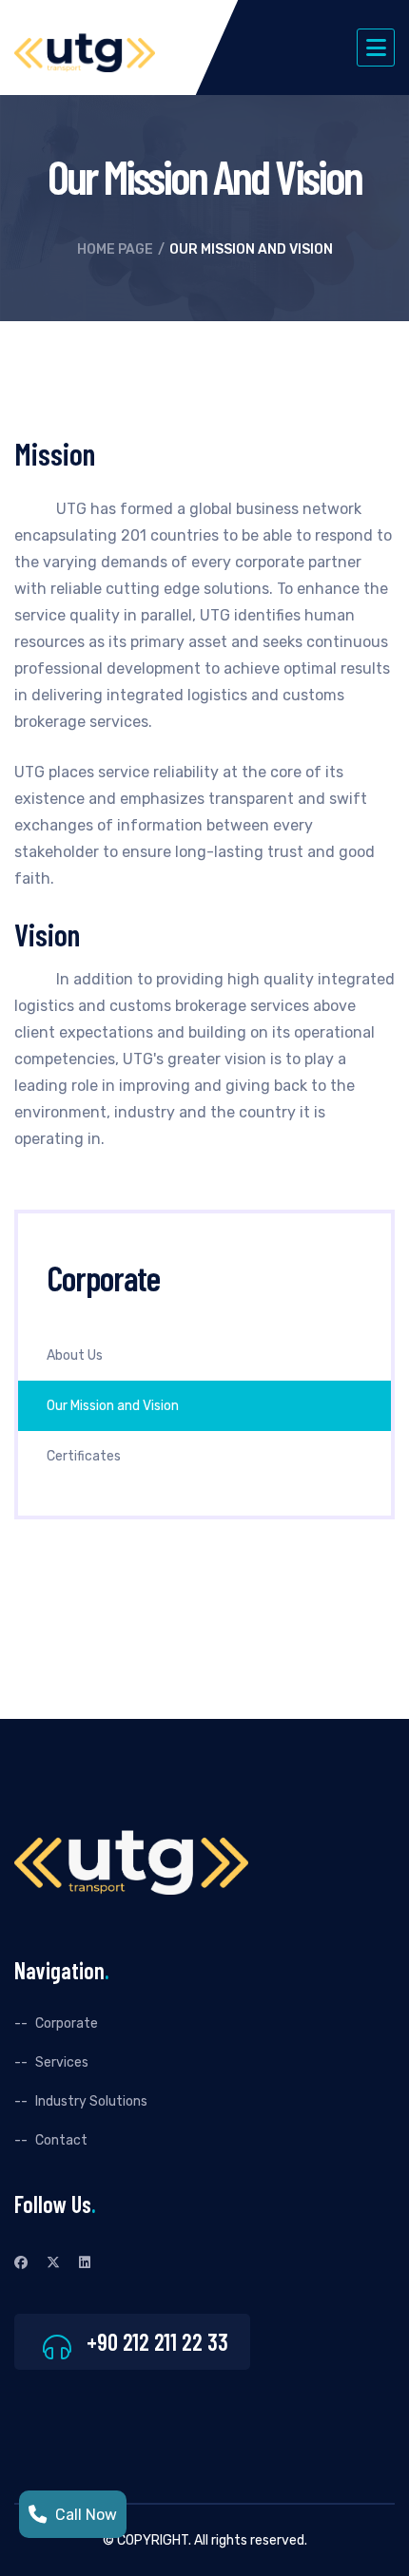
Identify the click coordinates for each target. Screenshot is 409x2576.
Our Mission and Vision (113, 1406)
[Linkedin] (85, 2262)
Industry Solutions (91, 2101)
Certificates (84, 1456)
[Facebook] (21, 2262)
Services (62, 2062)
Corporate (67, 2023)
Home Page (115, 249)
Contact (61, 2140)
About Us (75, 1355)
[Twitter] (53, 2262)
